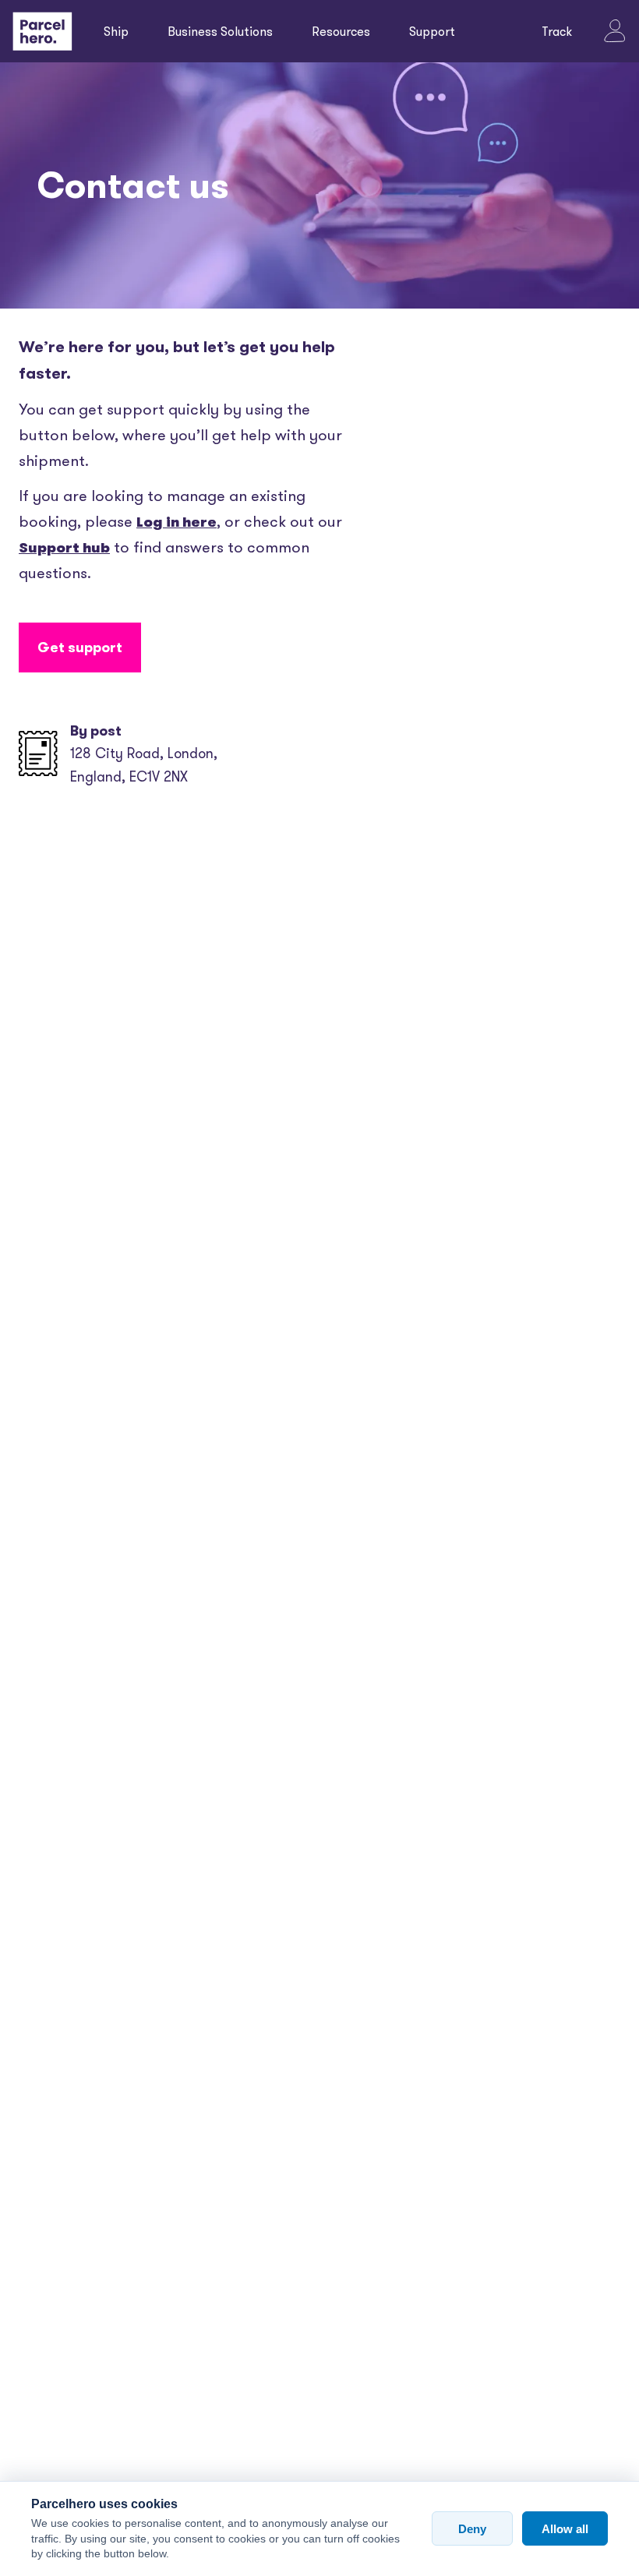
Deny (472, 2529)
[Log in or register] (615, 31)
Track (557, 31)
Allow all (565, 2529)
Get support (80, 647)
